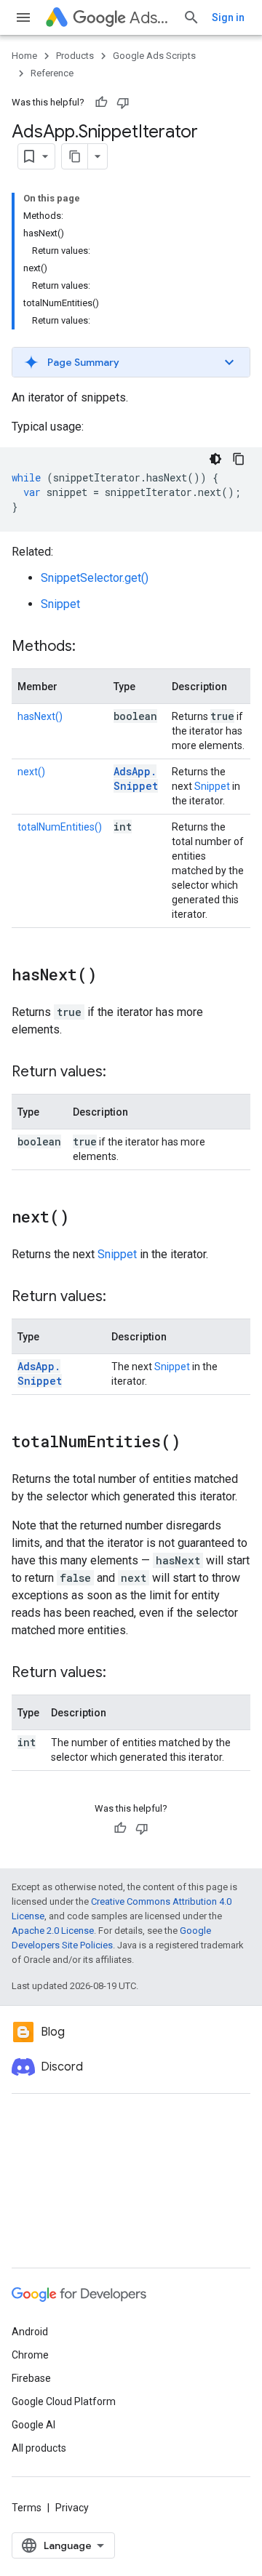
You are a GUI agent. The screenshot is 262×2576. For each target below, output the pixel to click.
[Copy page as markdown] (75, 156)
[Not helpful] (123, 103)
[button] (131, 362)
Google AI (33, 2425)
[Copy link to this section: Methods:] (90, 647)
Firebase (31, 2378)
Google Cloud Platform (64, 2401)
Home (24, 56)
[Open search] (191, 17)
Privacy (72, 2508)
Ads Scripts (150, 18)
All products (39, 2448)
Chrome (30, 2355)
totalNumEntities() (60, 827)
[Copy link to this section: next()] (84, 1218)
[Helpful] (101, 103)
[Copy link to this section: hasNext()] (111, 976)
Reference (52, 73)
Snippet (60, 604)
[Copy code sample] (239, 459)
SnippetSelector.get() (95, 578)
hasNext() (40, 716)
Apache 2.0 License (53, 1931)
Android (30, 2332)
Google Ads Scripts (154, 56)
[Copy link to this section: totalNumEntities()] (195, 1443)
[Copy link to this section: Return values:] (121, 1073)
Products (75, 56)
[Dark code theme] (215, 459)
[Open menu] (23, 17)
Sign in (228, 17)
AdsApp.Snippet (136, 779)
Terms (27, 2508)
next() (31, 772)
